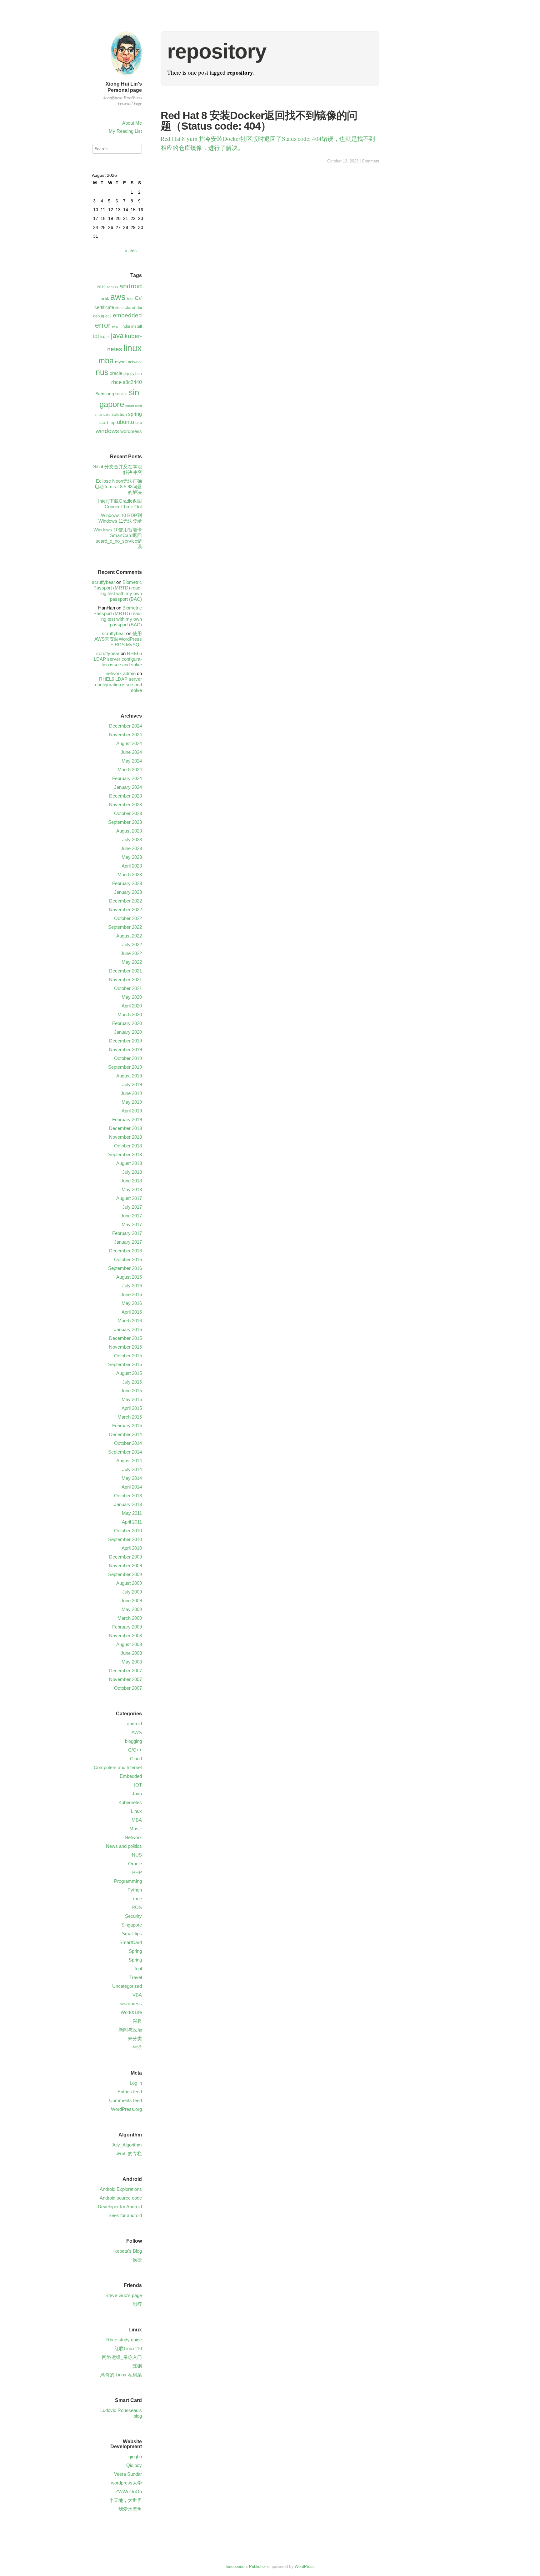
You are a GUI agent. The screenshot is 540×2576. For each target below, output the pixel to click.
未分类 (135, 2039)
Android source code (121, 2198)
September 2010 (125, 1539)
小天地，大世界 (125, 2500)
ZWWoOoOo (129, 2491)
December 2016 (125, 1251)
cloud (130, 307)
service (121, 394)
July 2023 (132, 840)
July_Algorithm (127, 2145)
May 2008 (132, 1662)
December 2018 (125, 1128)
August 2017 (129, 1198)
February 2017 (127, 1233)
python (136, 374)
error (103, 325)
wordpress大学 (126, 2483)
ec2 (108, 316)
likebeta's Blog (127, 2251)
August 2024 (129, 743)
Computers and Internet (118, 1767)
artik (105, 298)
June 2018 (131, 1181)
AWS (137, 1732)
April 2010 (132, 1548)
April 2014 (132, 1487)
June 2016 (131, 1294)
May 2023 (132, 857)
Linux (136, 1811)
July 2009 (132, 1592)
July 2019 (132, 1084)
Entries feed (130, 2092)
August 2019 (129, 1076)
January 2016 (128, 1329)
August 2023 (129, 831)
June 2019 (131, 1093)
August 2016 (129, 1277)
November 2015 (125, 1347)
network (135, 362)
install (137, 326)
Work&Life (131, 2012)
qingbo (135, 2457)
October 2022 (128, 918)
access (112, 287)
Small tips (132, 1934)
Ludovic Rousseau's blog (121, 2413)
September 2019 (125, 1067)
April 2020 (132, 1006)
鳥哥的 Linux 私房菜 (121, 2375)
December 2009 (125, 1557)
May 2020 (132, 997)
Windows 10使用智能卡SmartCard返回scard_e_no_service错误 (118, 538)
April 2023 (132, 866)
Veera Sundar (128, 2474)
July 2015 (132, 1382)
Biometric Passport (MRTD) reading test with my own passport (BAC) (118, 591)
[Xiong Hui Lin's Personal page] (126, 76)
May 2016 (132, 1303)
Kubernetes (130, 1802)
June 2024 (131, 752)
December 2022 (125, 901)
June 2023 (131, 848)
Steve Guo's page (124, 2295)
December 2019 (125, 1041)
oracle (116, 373)
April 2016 (132, 1312)
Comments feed (125, 2100)
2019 (101, 287)
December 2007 (125, 1671)
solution (119, 414)
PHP (137, 1872)
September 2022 (125, 927)
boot (130, 299)
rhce (116, 382)
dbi (139, 308)
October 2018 (128, 1146)
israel (105, 337)
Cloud (136, 1759)
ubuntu (125, 422)
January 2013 (128, 1504)
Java (137, 1794)
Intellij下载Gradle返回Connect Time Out (120, 504)
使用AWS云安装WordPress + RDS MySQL (118, 639)
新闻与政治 (130, 2030)
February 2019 (127, 1119)
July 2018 (132, 1172)
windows (107, 431)
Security (133, 1916)
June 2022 (131, 953)
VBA (137, 1995)
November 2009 (125, 1566)
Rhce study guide (124, 2340)
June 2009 (131, 1601)
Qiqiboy (134, 2465)
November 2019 (125, 1049)
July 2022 (132, 945)
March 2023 (130, 875)
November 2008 (125, 1636)
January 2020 (128, 1032)
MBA (137, 1820)
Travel (136, 1977)
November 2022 (125, 910)
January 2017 (128, 1242)
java (117, 336)
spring (135, 414)
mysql (121, 362)
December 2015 (125, 1338)
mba (106, 361)
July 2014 (132, 1469)
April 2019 (132, 1111)
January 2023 (128, 892)
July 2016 (132, 1286)
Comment (371, 161)
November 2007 (125, 1679)
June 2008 (131, 1653)
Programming (128, 1881)
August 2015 (129, 1373)
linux (133, 348)
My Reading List (125, 131)
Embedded (131, 1776)
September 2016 (125, 1268)
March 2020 (130, 1014)
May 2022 (132, 962)
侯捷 (137, 2260)
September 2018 (125, 1154)
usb (139, 423)
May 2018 (132, 1189)
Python (135, 1890)
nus (102, 372)
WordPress (305, 2566)
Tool (138, 1969)
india (126, 326)
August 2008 (129, 1644)
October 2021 (128, 988)
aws (118, 297)
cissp (119, 308)
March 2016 (130, 1321)
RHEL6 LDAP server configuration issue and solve (118, 659)
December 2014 (125, 1434)
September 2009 (125, 1574)
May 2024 (132, 761)
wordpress (131, 431)
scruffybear (103, 582)
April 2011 (132, 1522)
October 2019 (128, 1058)
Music (136, 1829)
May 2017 (132, 1224)
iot (96, 336)
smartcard (102, 415)
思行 (137, 2304)
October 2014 (128, 1443)
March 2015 (130, 1417)
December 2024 (125, 726)
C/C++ (135, 1750)
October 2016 (128, 1259)
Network (133, 1837)
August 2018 (129, 1163)
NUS (137, 1855)
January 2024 (128, 787)
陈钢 (137, 2366)
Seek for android (125, 2215)
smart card (134, 406)
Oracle (135, 1864)
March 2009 (130, 1618)
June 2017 (131, 1216)
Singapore (132, 1925)
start (104, 422)
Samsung (105, 394)
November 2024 (125, 735)
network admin (121, 673)
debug (99, 316)
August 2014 (129, 1461)
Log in (136, 2083)
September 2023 (125, 822)
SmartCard (131, 1942)
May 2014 (132, 1478)
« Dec (131, 250)
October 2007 (128, 1688)
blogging (133, 1741)
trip (112, 422)
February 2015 (127, 1426)
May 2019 (132, 1102)
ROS (137, 1907)
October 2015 (128, 1356)
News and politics (124, 1846)
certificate (104, 307)
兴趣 (137, 2021)
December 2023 (125, 796)
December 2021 (125, 971)
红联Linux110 (128, 2348)
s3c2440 (132, 382)
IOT (138, 1785)
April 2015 (132, 1408)
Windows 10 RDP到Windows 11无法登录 (120, 518)
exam (116, 326)
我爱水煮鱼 (130, 2509)
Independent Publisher (246, 2566)
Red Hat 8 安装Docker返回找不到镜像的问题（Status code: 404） (259, 121)
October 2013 (128, 1496)
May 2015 (132, 1399)
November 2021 (125, 980)
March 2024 (130, 770)
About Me (132, 123)
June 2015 (131, 1391)
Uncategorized (127, 1986)
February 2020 (127, 1023)
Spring (135, 1951)
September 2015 (125, 1364)
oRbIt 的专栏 (129, 2153)
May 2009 (132, 1609)
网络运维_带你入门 (122, 2357)
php (126, 374)
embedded (127, 315)
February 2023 (127, 883)
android (131, 286)
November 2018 (125, 1137)
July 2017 (132, 1207)
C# (138, 298)
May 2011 (132, 1513)
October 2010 (128, 1531)
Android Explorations (121, 2189)
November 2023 (125, 805)
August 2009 (129, 1583)
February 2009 (127, 1627)
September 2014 (125, 1452)
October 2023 (128, 813)
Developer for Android (120, 2207)
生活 (137, 2047)
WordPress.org (126, 2109)
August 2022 (129, 936)
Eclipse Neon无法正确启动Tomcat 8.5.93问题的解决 (118, 487)
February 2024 (127, 778)
